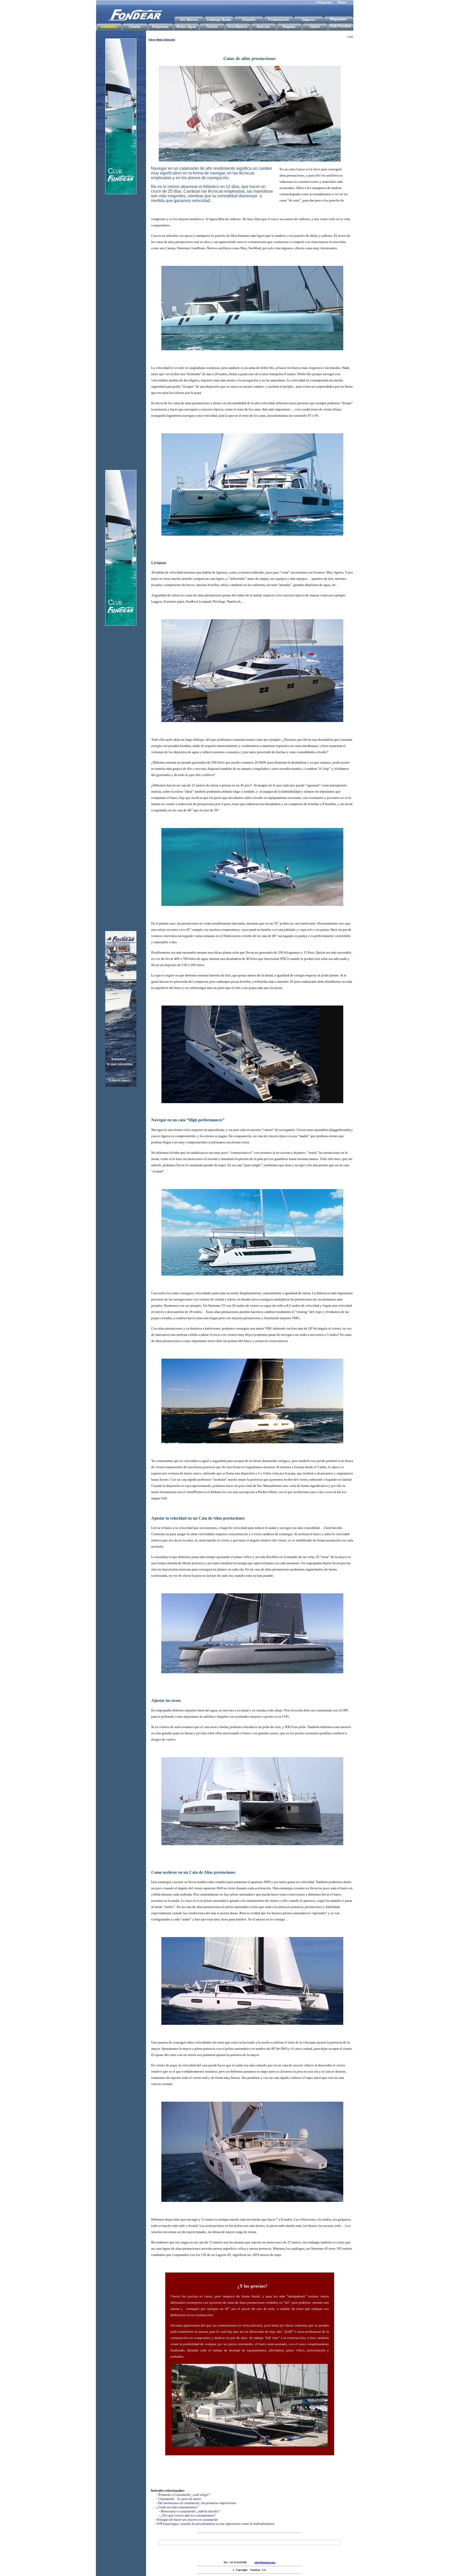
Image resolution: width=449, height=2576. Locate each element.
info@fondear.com (265, 2562)
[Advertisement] (121, 317)
